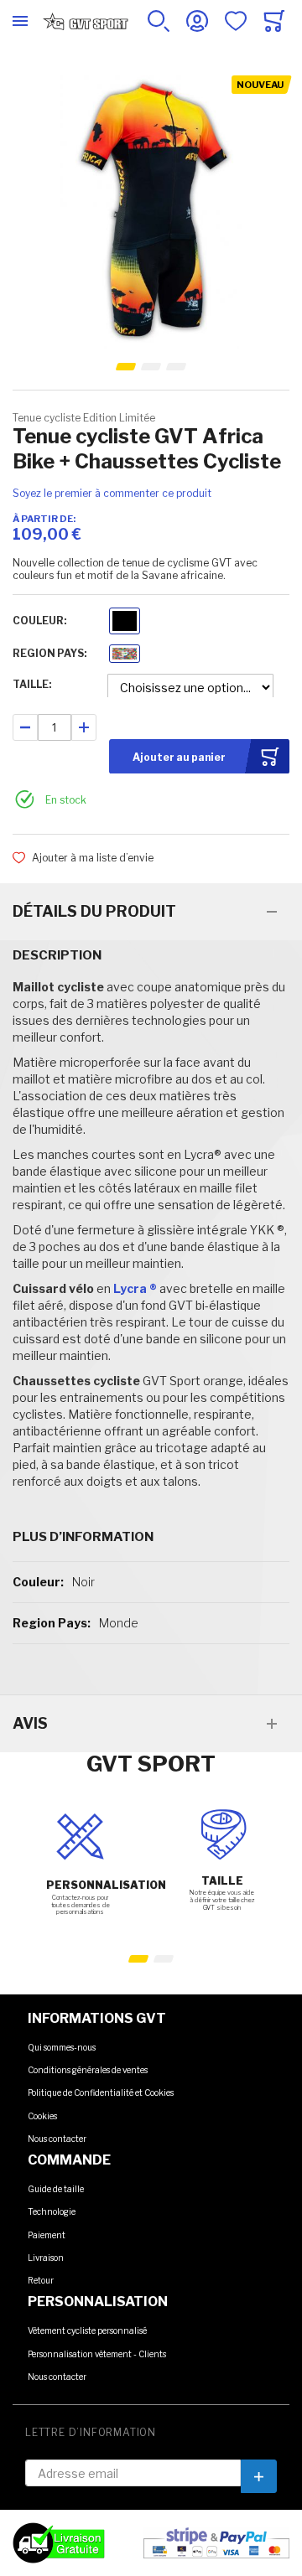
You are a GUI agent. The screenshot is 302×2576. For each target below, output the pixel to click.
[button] (126, 367)
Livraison (46, 2258)
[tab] (151, 912)
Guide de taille (56, 2189)
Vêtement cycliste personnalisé (87, 2330)
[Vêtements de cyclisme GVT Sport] (86, 21)
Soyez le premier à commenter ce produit (112, 493)
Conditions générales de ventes (88, 2070)
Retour (41, 2280)
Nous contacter (57, 2139)
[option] (125, 621)
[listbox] (125, 623)
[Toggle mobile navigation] (20, 21)
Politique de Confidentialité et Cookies (101, 2092)
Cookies (42, 2116)
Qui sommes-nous (62, 2047)
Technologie (52, 2211)
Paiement (47, 2235)
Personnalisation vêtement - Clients (97, 2354)
